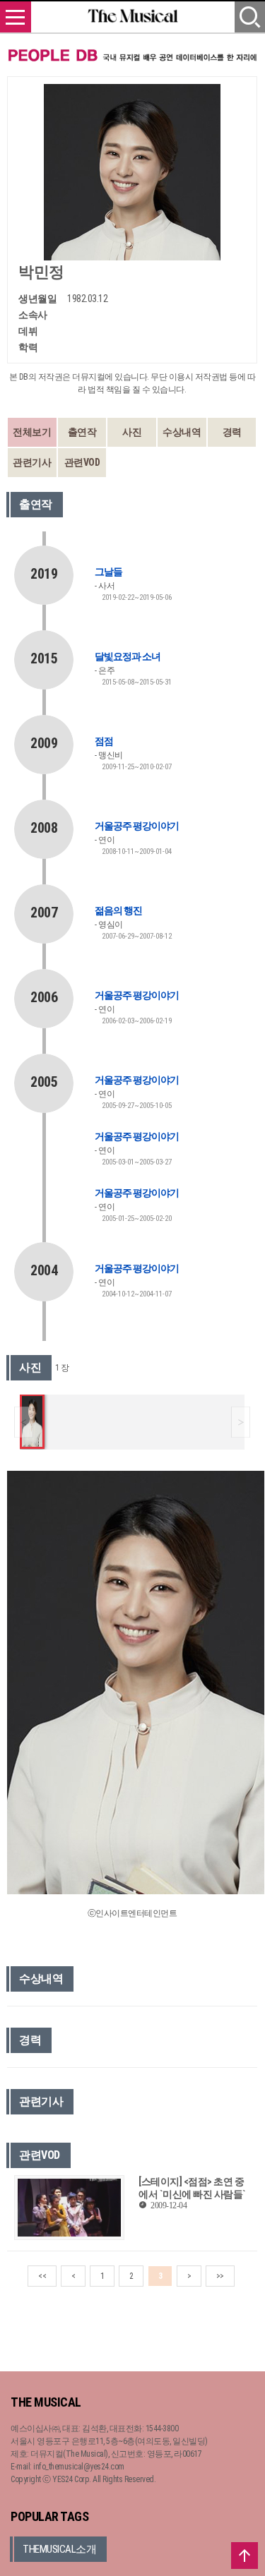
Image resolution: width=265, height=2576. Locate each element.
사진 (132, 432)
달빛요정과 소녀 (128, 656)
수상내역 (182, 432)
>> (220, 2276)
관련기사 (32, 462)
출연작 (82, 432)
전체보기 (32, 432)
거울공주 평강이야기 (137, 826)
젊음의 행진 (118, 910)
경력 (232, 432)
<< (42, 2276)
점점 (104, 741)
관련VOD (82, 462)
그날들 (108, 572)
